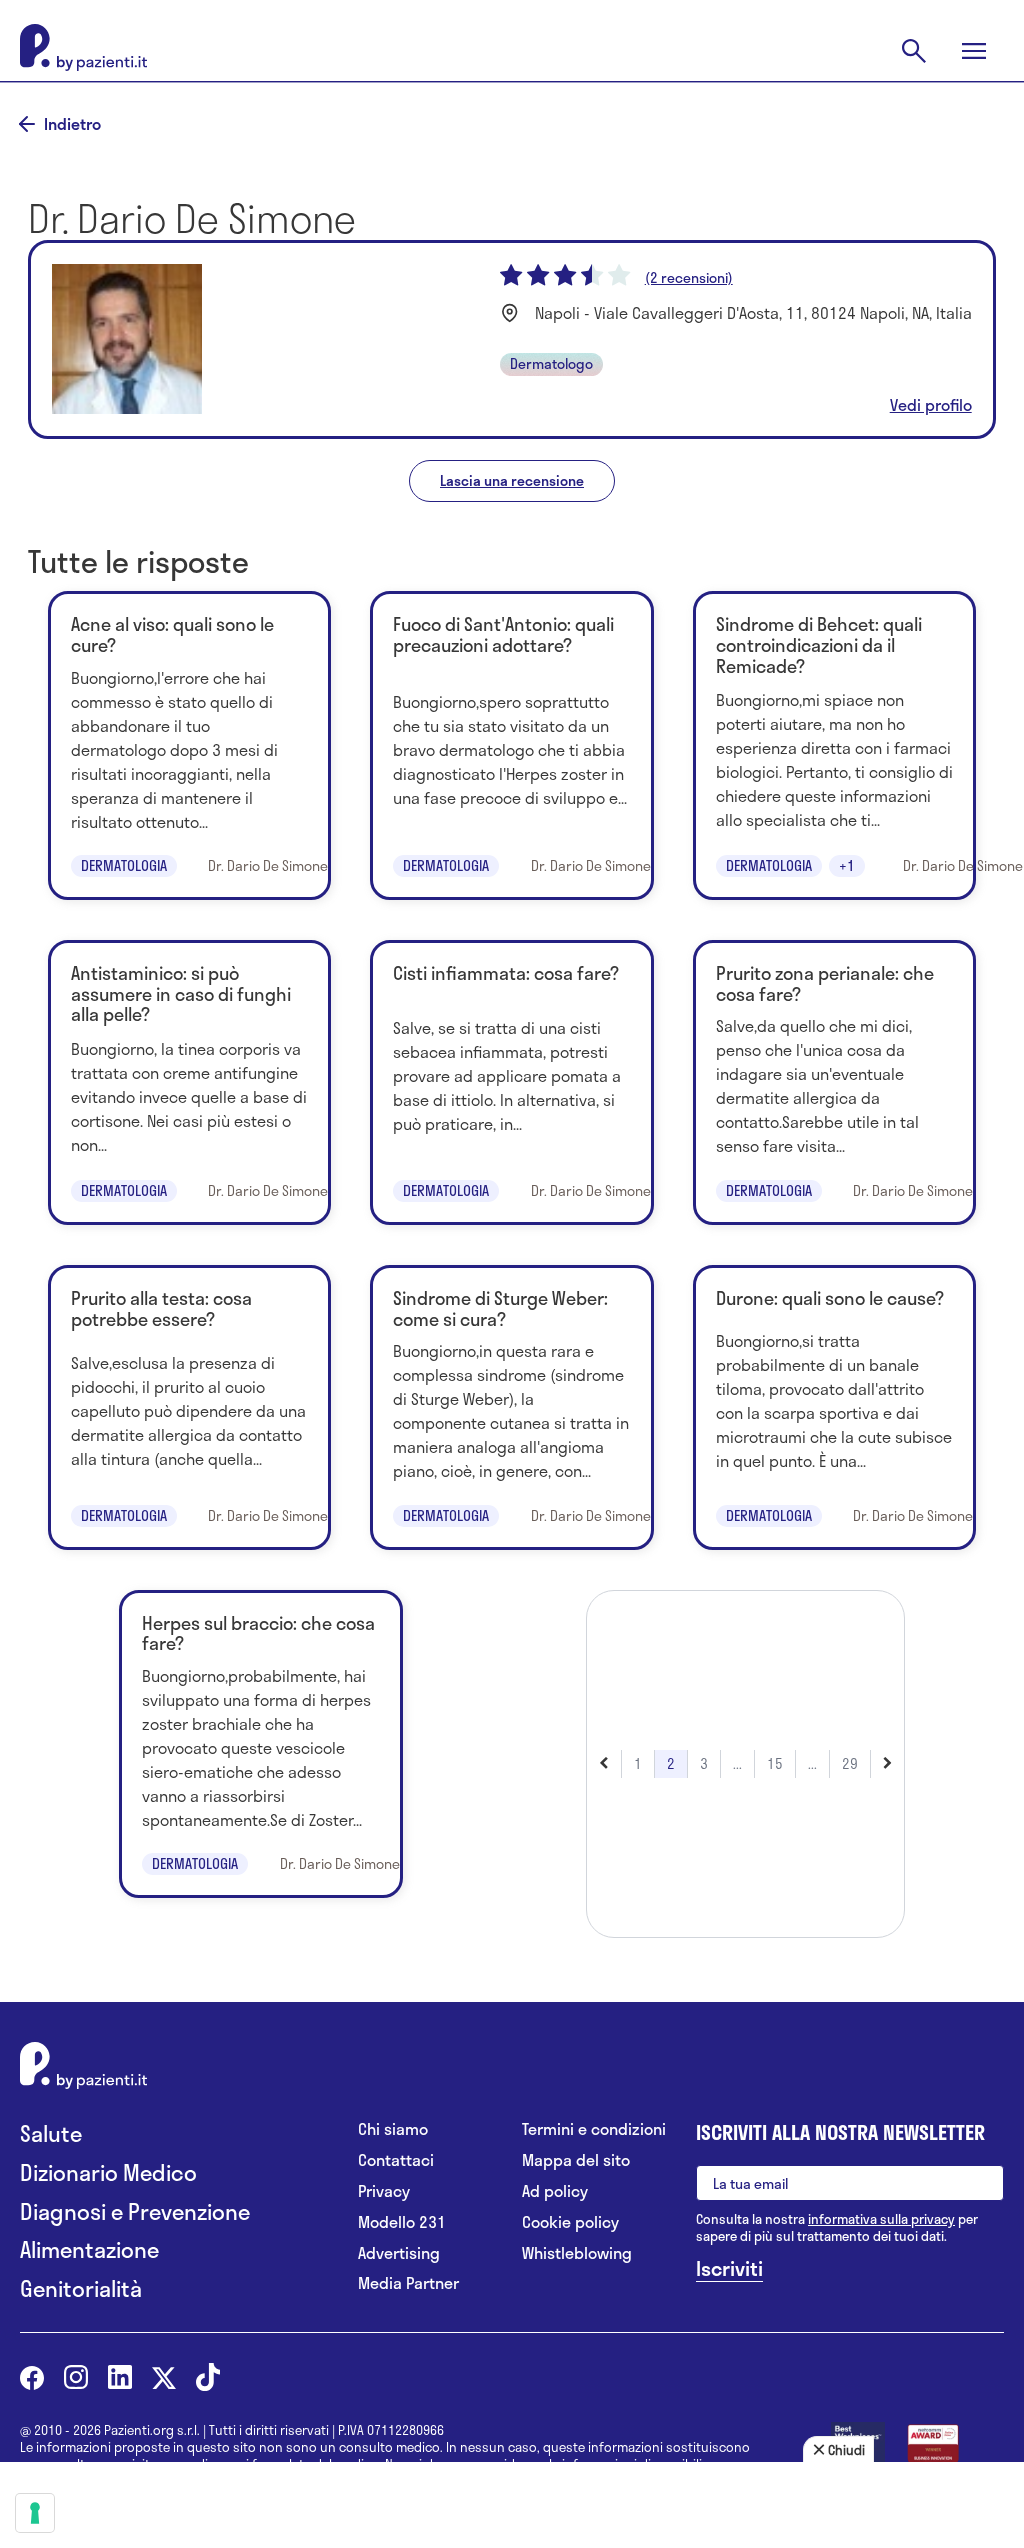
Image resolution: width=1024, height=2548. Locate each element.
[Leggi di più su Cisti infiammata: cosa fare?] (511, 1082)
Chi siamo (393, 2129)
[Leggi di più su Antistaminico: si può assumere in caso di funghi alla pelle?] (189, 1082)
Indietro (72, 124)
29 (850, 1763)
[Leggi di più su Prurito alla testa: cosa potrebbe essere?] (189, 1407)
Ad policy (555, 2191)
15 (775, 1763)
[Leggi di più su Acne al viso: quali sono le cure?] (189, 745)
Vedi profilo (931, 405)
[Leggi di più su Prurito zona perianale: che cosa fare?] (834, 1082)
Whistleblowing (577, 2253)
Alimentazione (89, 2249)
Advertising (399, 2253)
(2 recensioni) (689, 278)
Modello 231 (402, 2222)
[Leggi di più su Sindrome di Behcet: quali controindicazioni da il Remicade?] (834, 745)
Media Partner (408, 2283)
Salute (51, 2133)
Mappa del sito (576, 2160)
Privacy (384, 2191)
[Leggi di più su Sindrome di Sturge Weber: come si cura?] (511, 1407)
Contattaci (396, 2160)
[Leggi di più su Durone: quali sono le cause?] (834, 1407)
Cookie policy (570, 2222)
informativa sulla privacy (881, 2219)
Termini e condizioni (594, 2129)
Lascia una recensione (512, 480)
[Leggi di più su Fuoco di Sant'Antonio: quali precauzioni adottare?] (511, 745)
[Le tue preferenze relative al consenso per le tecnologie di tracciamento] (35, 2513)
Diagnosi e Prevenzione (135, 2211)
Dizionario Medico (108, 2172)
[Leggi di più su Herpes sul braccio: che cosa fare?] (260, 1744)
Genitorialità (81, 2288)
